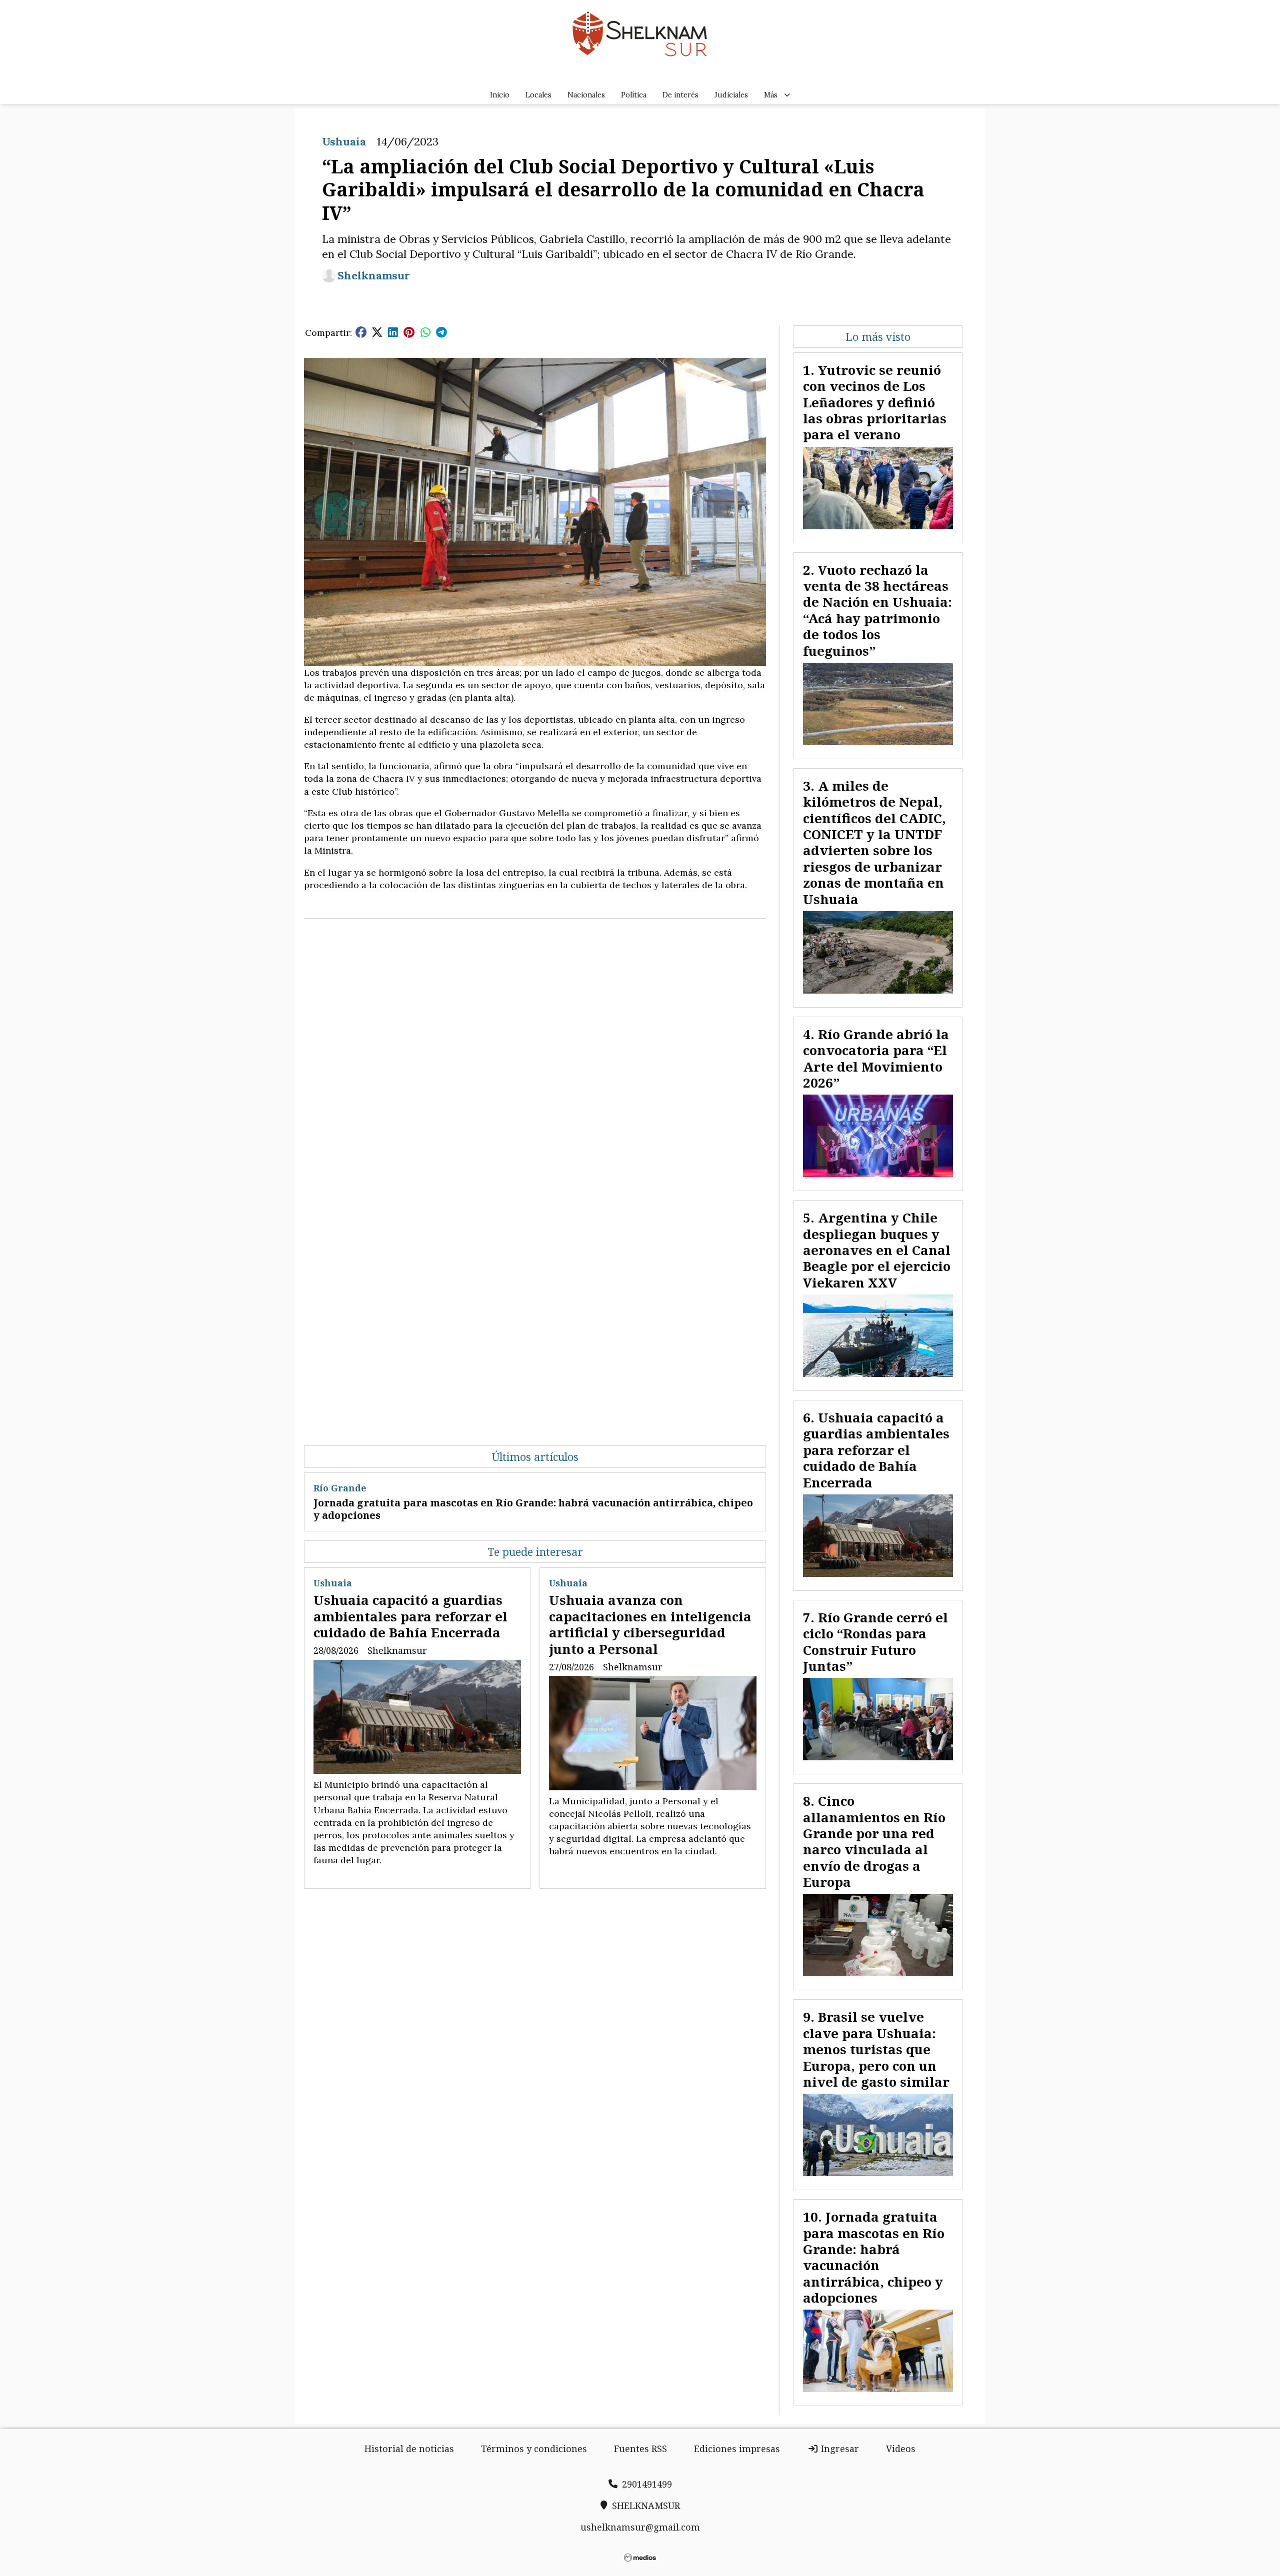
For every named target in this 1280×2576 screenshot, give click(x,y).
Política (634, 95)
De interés (680, 95)
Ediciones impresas (737, 2449)
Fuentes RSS (640, 2449)
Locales (538, 95)
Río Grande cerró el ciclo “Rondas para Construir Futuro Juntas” (875, 1642)
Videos (901, 2449)
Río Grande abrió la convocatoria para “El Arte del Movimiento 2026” (876, 1058)
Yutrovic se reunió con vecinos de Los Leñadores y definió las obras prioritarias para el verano (875, 402)
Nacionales (586, 95)
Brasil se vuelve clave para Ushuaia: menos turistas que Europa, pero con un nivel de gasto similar (876, 2049)
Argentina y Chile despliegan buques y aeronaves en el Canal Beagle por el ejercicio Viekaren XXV (877, 1250)
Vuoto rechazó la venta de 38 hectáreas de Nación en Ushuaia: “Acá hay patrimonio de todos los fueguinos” (877, 610)
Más (771, 95)
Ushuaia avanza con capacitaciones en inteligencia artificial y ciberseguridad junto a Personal (650, 1624)
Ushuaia (344, 141)
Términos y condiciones (534, 2449)
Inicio (500, 95)
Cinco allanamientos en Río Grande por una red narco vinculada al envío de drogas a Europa (874, 1841)
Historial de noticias (409, 2449)
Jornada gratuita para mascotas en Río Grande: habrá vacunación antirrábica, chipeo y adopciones (533, 1509)
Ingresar (839, 2449)
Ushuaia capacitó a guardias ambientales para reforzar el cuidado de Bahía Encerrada (410, 1616)
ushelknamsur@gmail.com (640, 2527)
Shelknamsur (374, 276)
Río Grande (340, 1488)
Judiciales (731, 95)
